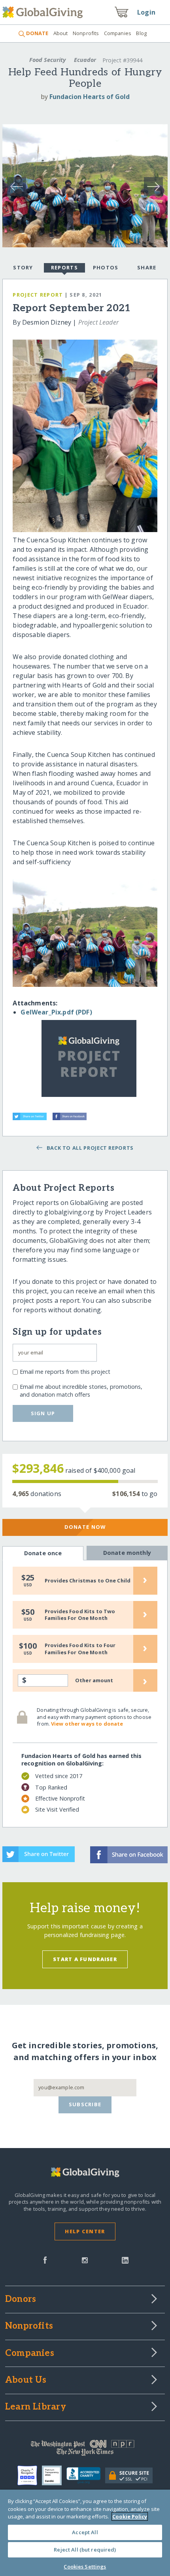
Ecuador (85, 60)
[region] (85, 2533)
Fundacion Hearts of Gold (90, 97)
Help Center (85, 2231)
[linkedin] (125, 2259)
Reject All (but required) (85, 2550)
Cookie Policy (130, 2516)
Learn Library (36, 2407)
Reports (64, 267)
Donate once (43, 1553)
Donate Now (85, 1527)
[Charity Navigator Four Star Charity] (30, 2475)
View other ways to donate (87, 1724)
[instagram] (85, 2259)
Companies (118, 33)
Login (146, 12)
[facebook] (45, 2259)
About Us (26, 2380)
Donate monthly (127, 1553)
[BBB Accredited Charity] (86, 2476)
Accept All (85, 2532)
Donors (21, 2300)
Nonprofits (86, 33)
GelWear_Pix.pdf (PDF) (56, 1012)
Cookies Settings (85, 2567)
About (60, 33)
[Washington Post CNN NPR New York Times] (85, 2450)
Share (147, 267)
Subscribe (85, 2104)
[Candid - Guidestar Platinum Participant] (54, 2475)
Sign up (43, 1413)
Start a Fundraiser (85, 1959)
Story (23, 267)
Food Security (47, 60)
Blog (141, 33)
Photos (106, 267)
